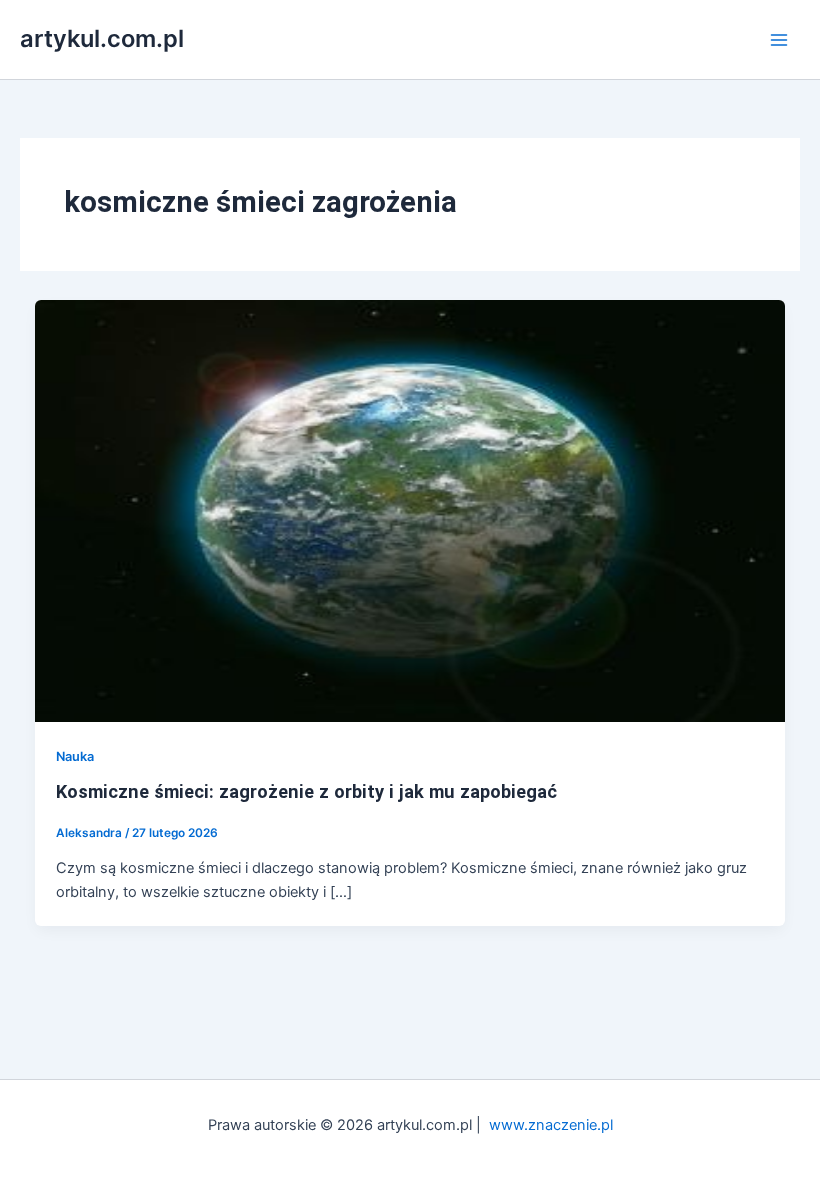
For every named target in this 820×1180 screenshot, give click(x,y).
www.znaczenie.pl (551, 1125)
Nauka (75, 756)
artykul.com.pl (102, 38)
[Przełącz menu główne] (779, 40)
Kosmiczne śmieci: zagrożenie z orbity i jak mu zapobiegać (306, 791)
